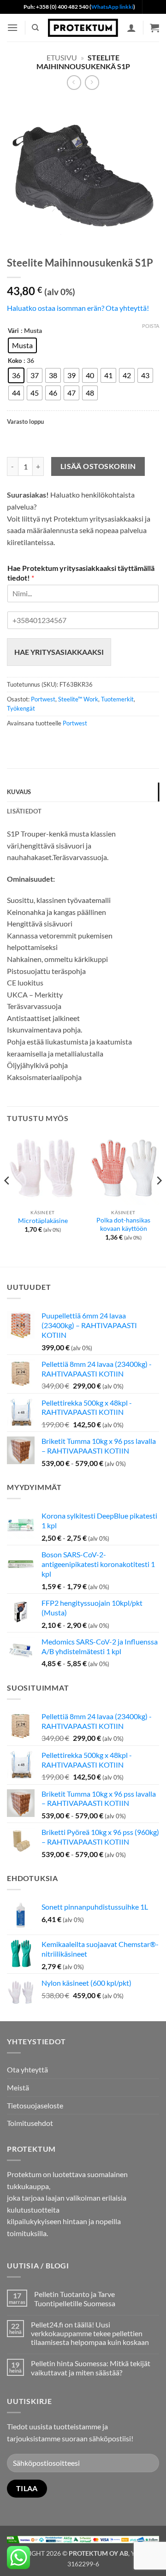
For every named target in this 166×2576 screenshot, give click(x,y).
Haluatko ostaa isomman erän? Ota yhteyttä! (78, 308)
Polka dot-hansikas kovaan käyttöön (123, 1224)
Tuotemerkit (117, 699)
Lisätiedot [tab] (24, 811)
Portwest (43, 699)
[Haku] (35, 28)
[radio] (22, 345)
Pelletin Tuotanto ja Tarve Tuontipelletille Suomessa (75, 2298)
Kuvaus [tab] (19, 792)
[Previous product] (92, 82)
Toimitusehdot (30, 2123)
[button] (12, 27)
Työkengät (21, 708)
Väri (13, 331)
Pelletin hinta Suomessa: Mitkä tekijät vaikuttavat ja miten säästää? (91, 2368)
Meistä (18, 2087)
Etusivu (62, 57)
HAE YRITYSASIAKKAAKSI (59, 652)
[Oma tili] (131, 28)
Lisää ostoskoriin (98, 466)
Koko (15, 361)
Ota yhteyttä (27, 2069)
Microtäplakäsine (43, 1221)
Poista (151, 326)
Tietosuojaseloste (35, 2105)
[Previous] (7, 1199)
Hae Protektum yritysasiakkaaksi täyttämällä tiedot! (81, 573)
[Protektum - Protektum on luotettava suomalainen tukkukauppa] (83, 28)
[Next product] (74, 82)
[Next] (159, 1199)
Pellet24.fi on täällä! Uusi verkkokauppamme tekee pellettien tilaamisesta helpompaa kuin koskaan (90, 2333)
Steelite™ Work (78, 699)
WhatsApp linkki (112, 7)
